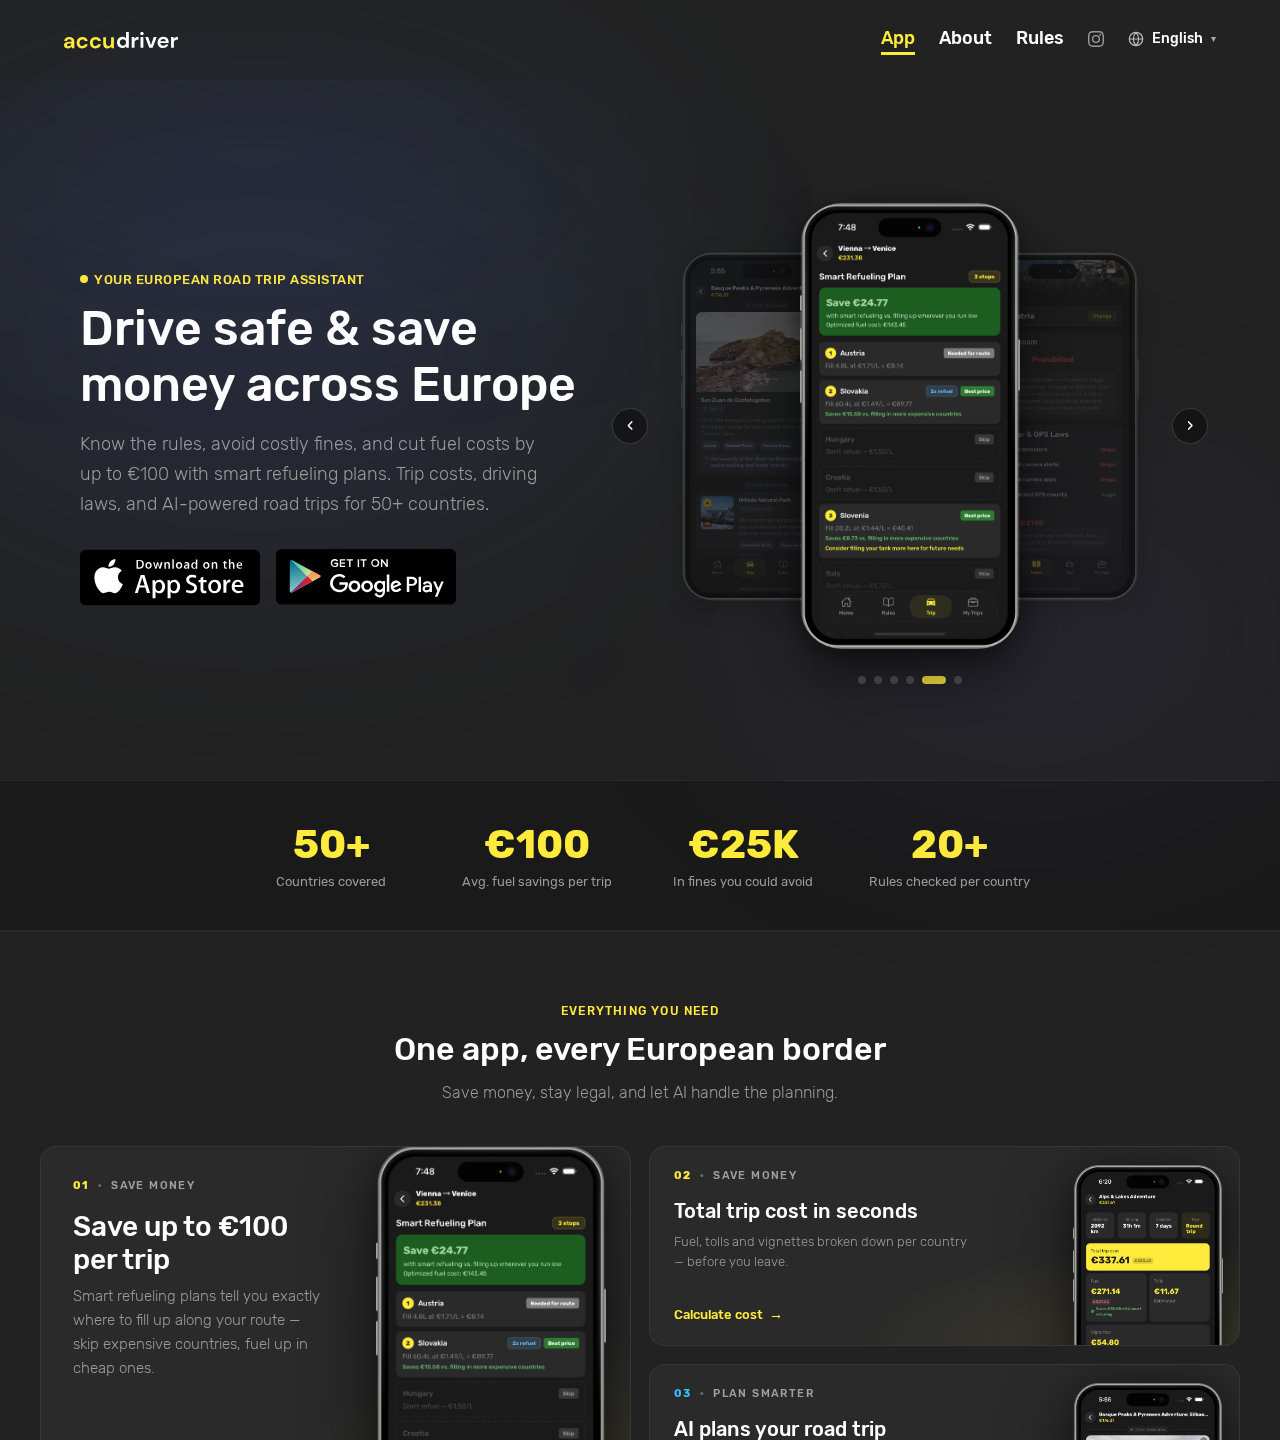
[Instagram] (1096, 39)
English (1184, 38)
